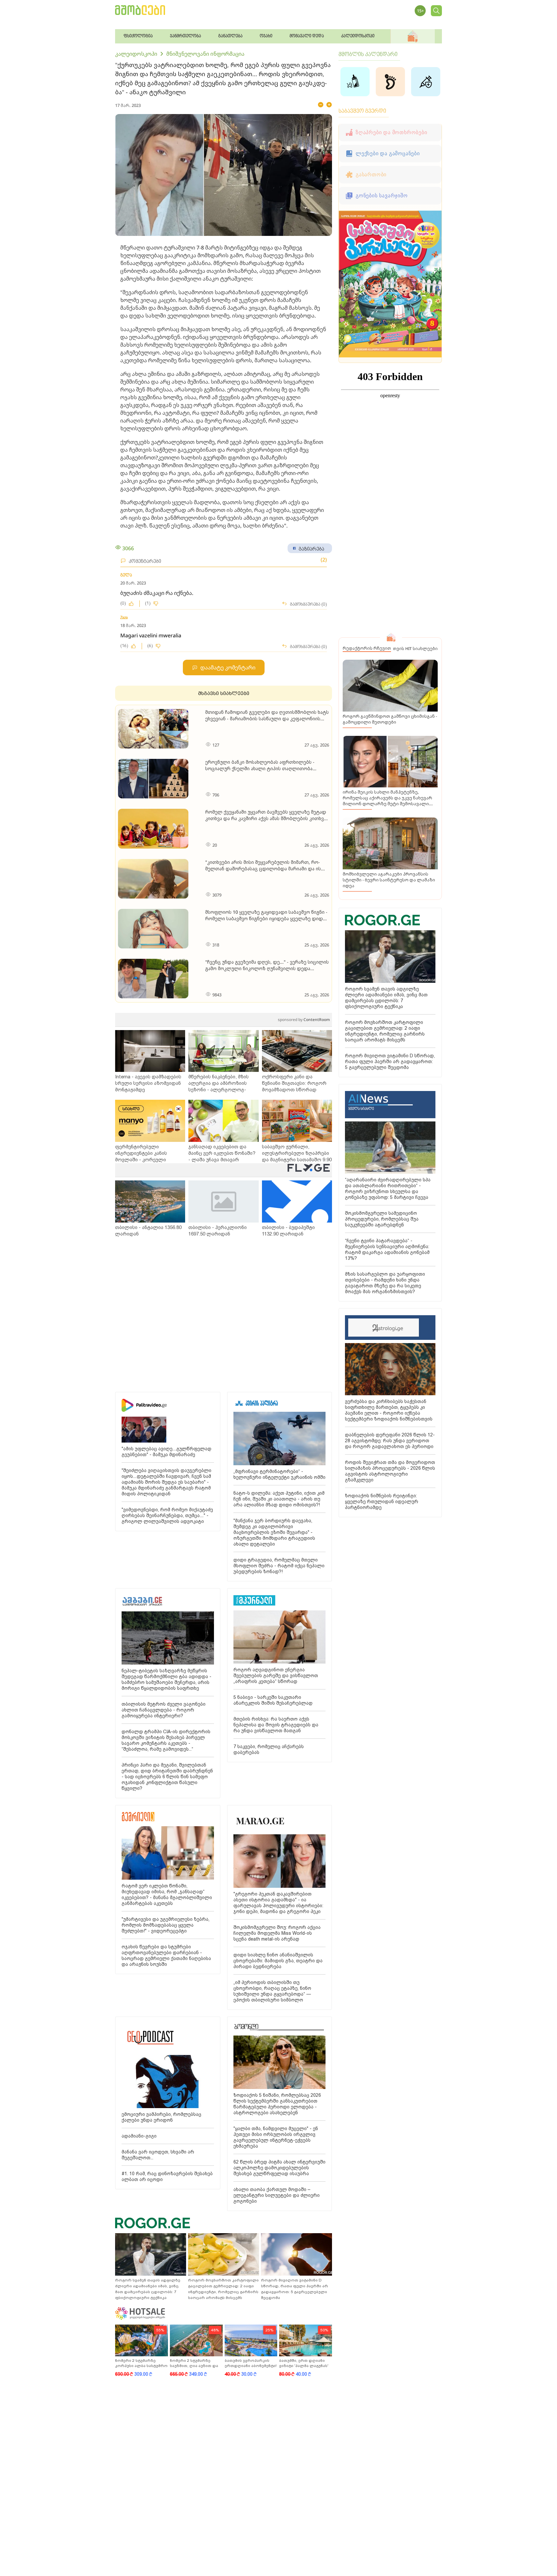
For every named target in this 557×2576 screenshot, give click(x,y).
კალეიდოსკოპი (136, 54)
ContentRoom (304, 1020)
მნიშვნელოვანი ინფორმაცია (205, 54)
